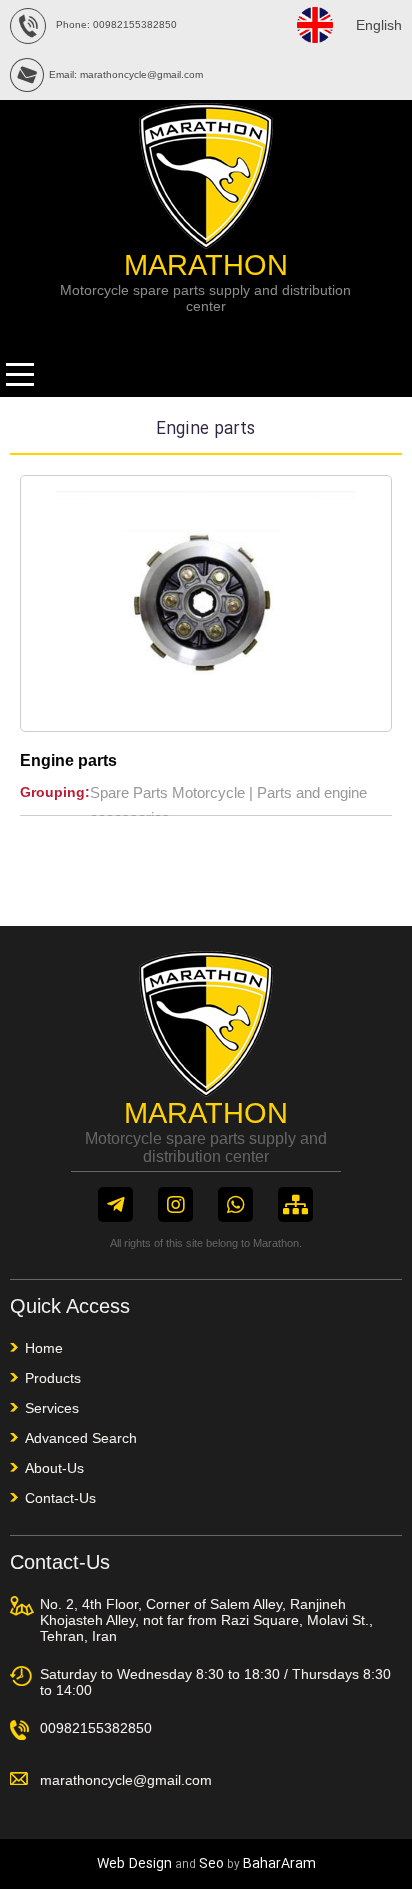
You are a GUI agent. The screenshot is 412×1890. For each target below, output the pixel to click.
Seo (211, 1864)
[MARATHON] (206, 243)
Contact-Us (60, 1498)
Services (52, 1408)
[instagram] (175, 1204)
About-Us (54, 1468)
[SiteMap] (295, 1204)
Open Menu (20, 375)
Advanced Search (81, 1438)
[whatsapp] (235, 1204)
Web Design (134, 1864)
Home (44, 1348)
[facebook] (115, 1204)
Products (53, 1378)
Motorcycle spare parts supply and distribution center (205, 298)
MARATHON (206, 265)
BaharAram (279, 1864)
